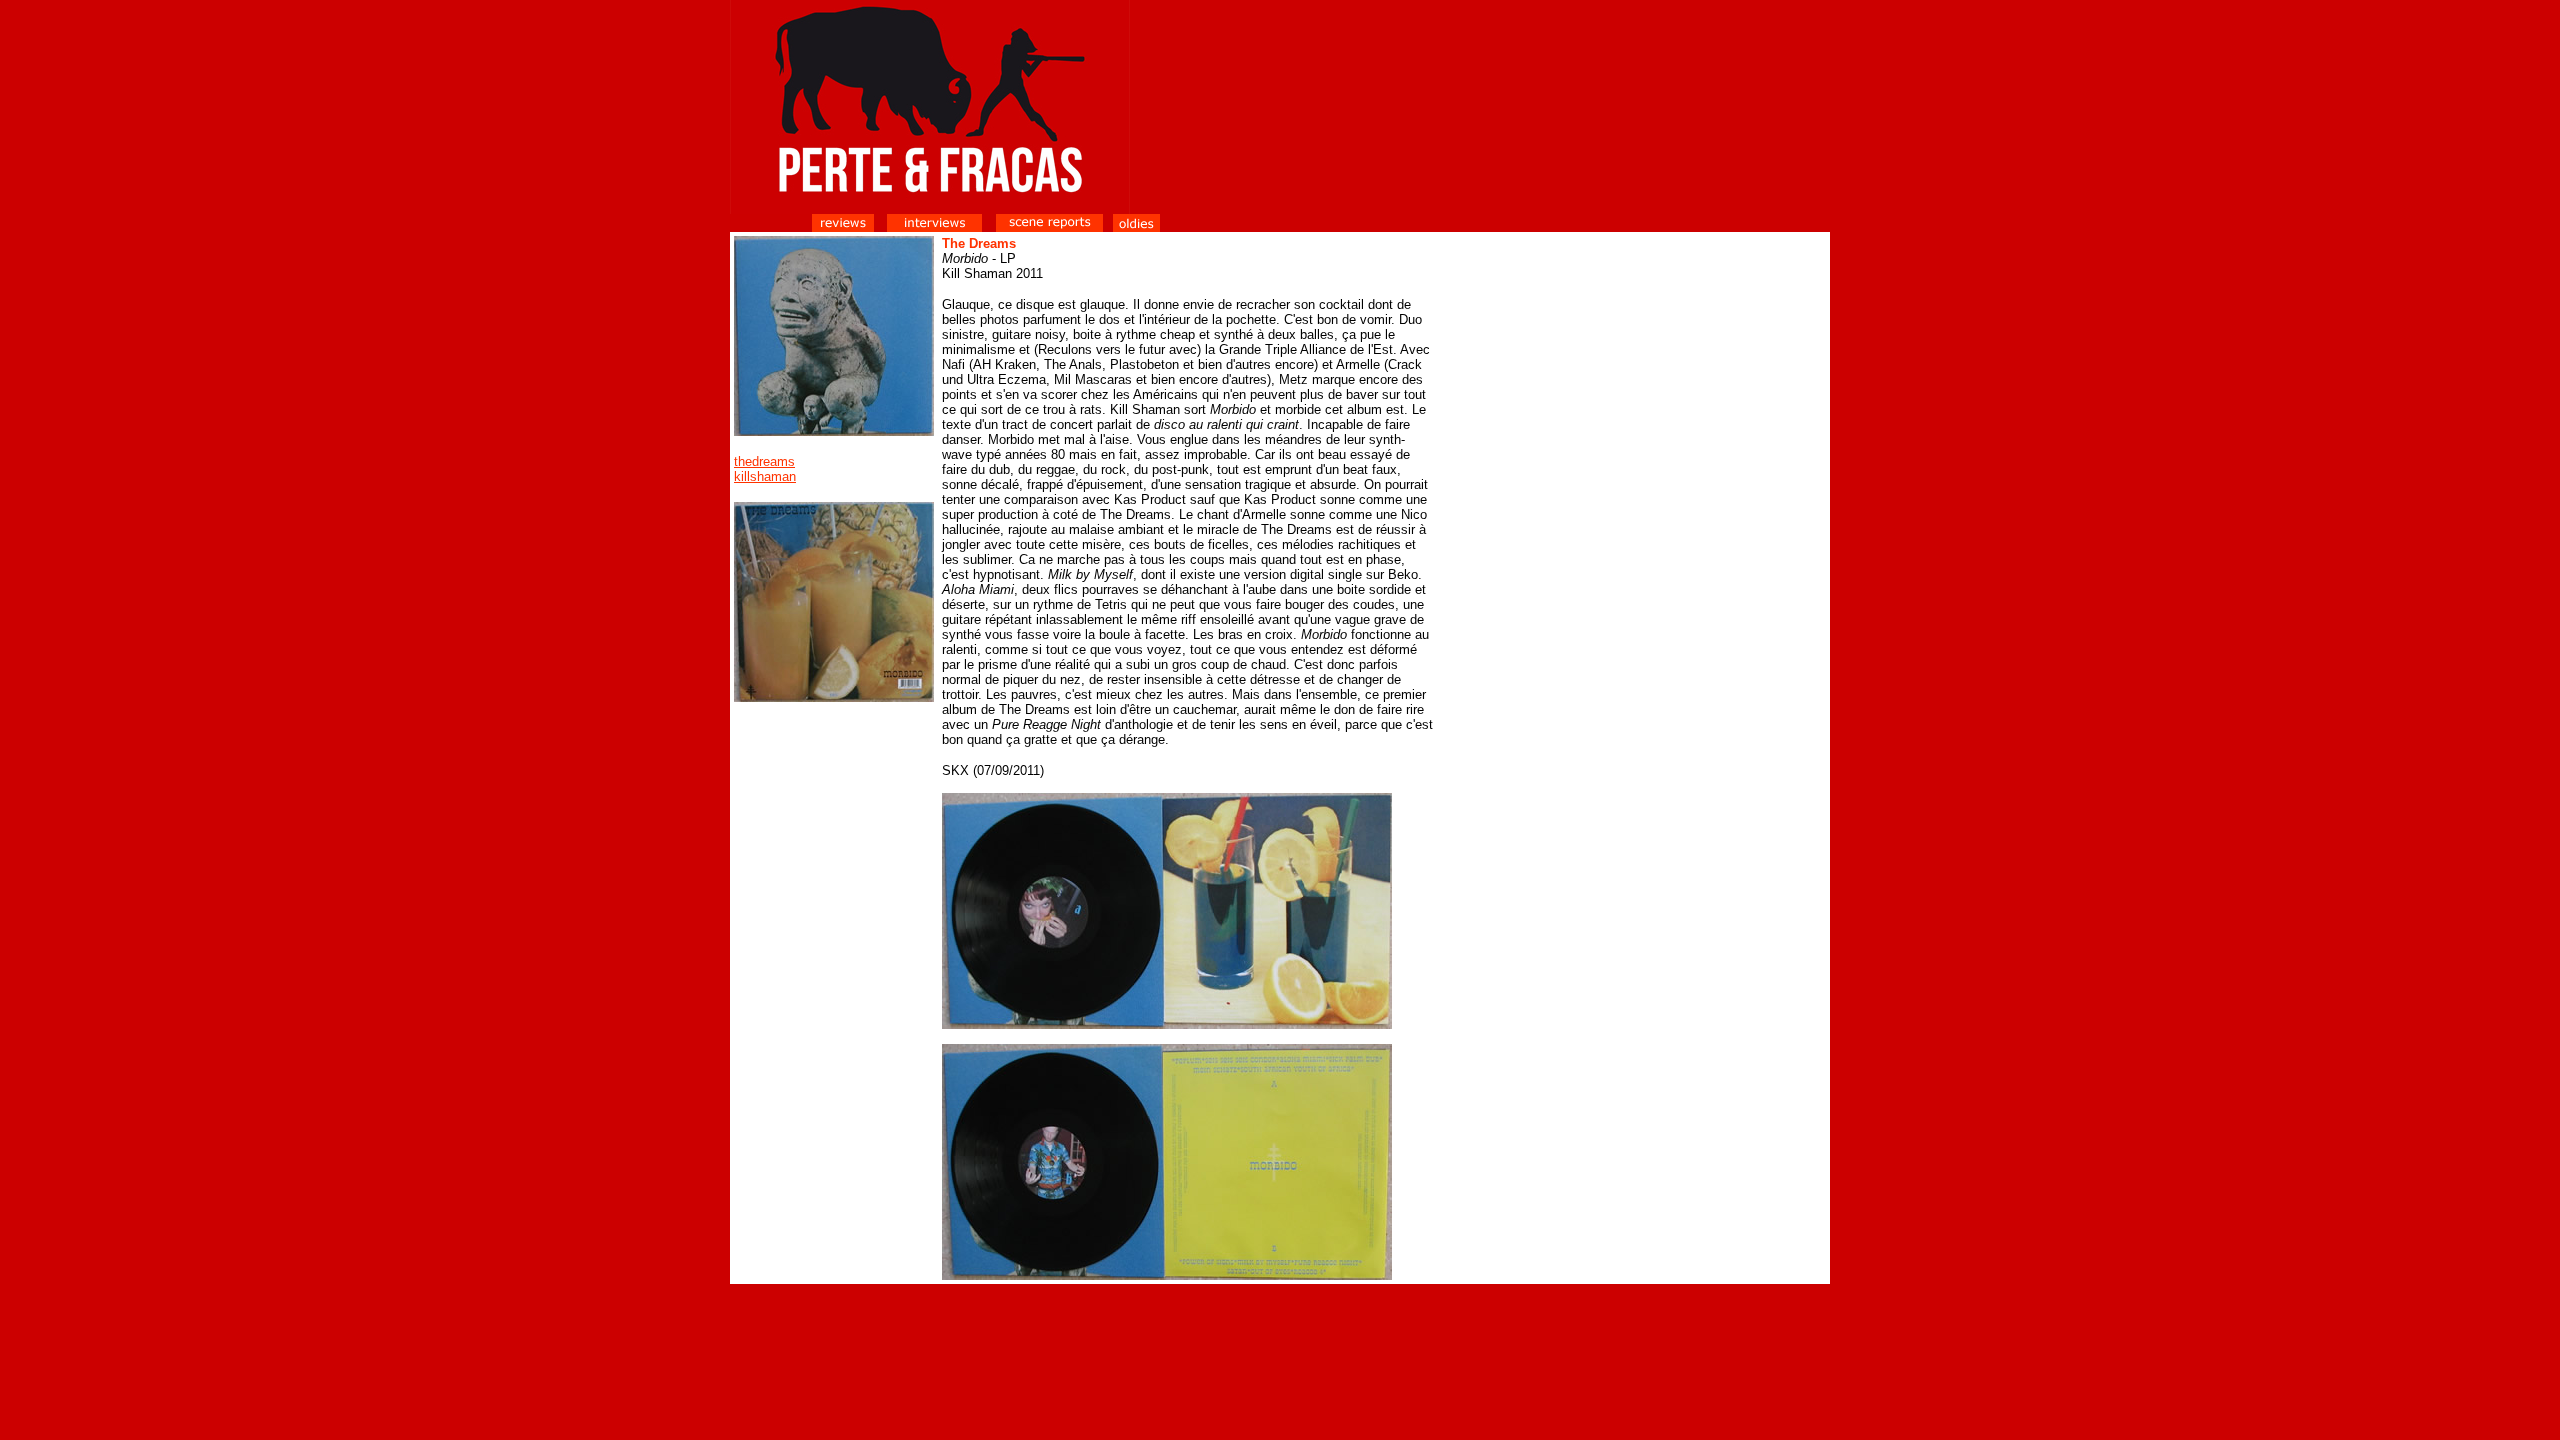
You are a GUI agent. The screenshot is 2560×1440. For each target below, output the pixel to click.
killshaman (765, 476)
